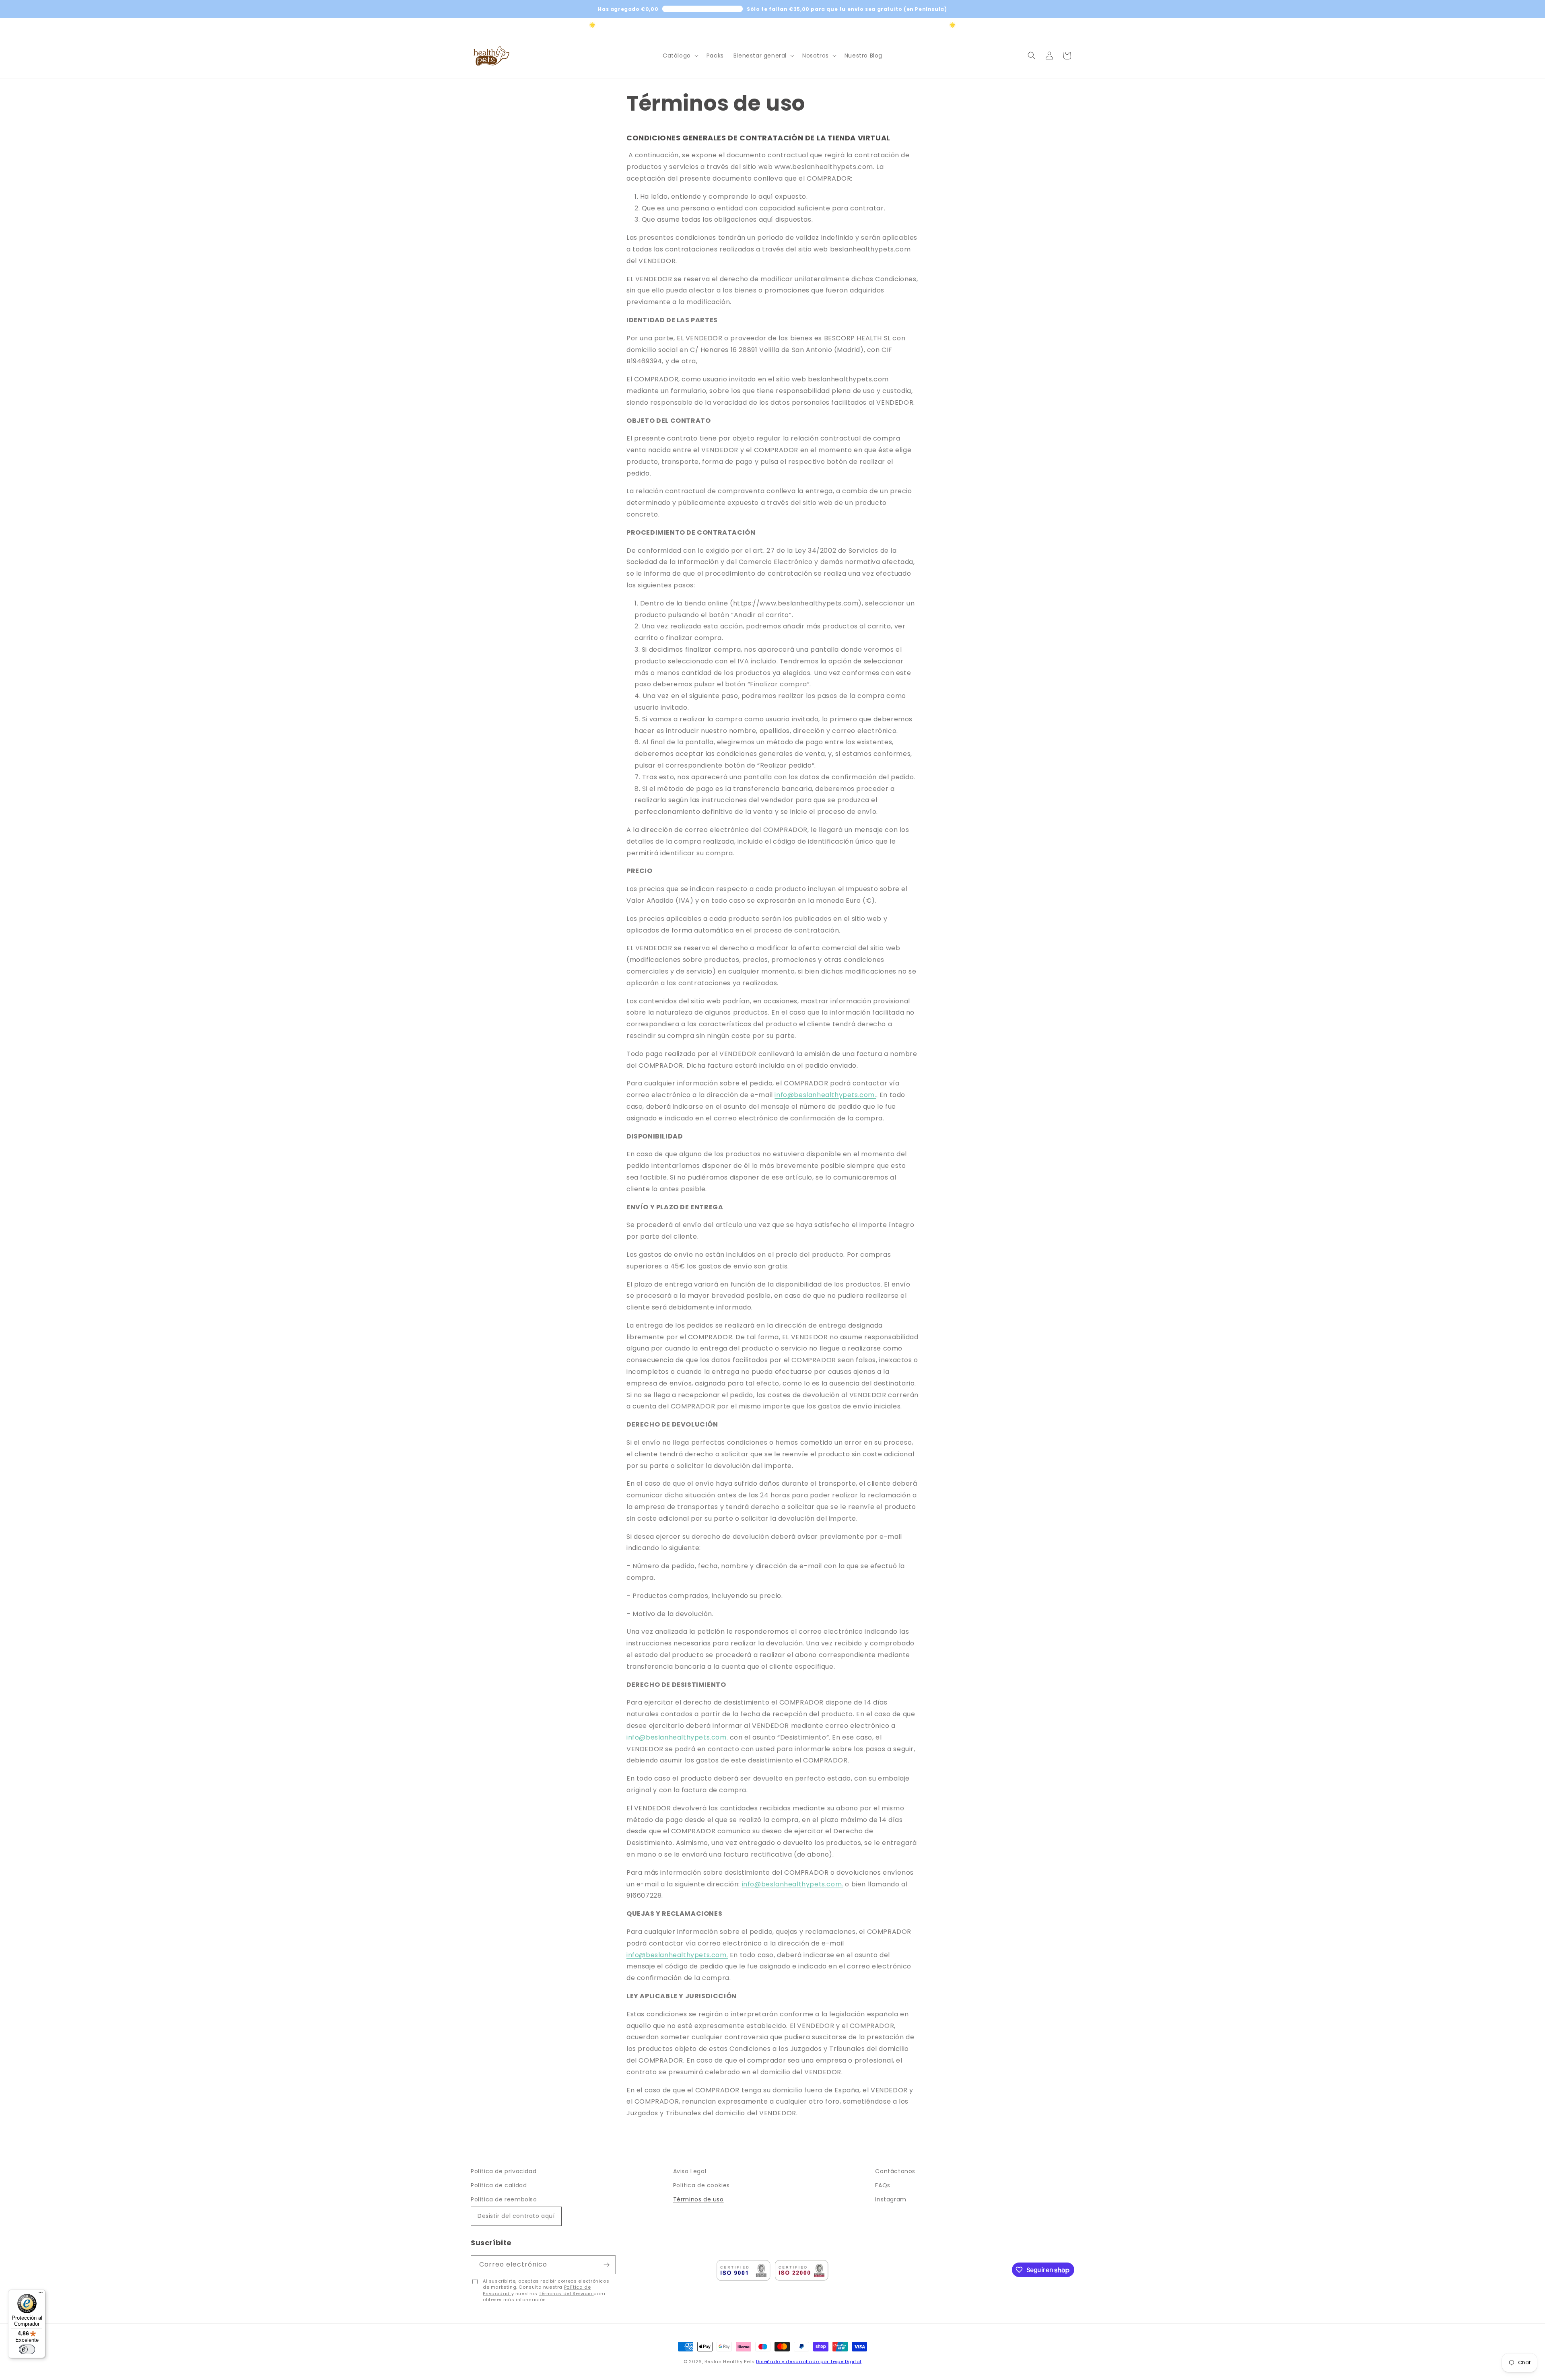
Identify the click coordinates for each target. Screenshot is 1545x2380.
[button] (680, 56)
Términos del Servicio (566, 2294)
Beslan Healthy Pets (729, 2361)
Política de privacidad (504, 2171)
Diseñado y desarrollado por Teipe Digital (809, 2361)
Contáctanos (895, 2171)
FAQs (883, 2185)
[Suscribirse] (606, 2265)
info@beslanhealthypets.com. (825, 1095)
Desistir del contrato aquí (516, 2216)
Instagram (891, 2199)
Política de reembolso (504, 2199)
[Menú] (41, 2294)
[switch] (27, 2349)
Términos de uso (698, 2199)
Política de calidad (499, 2185)
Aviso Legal (690, 2171)
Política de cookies (701, 2185)
